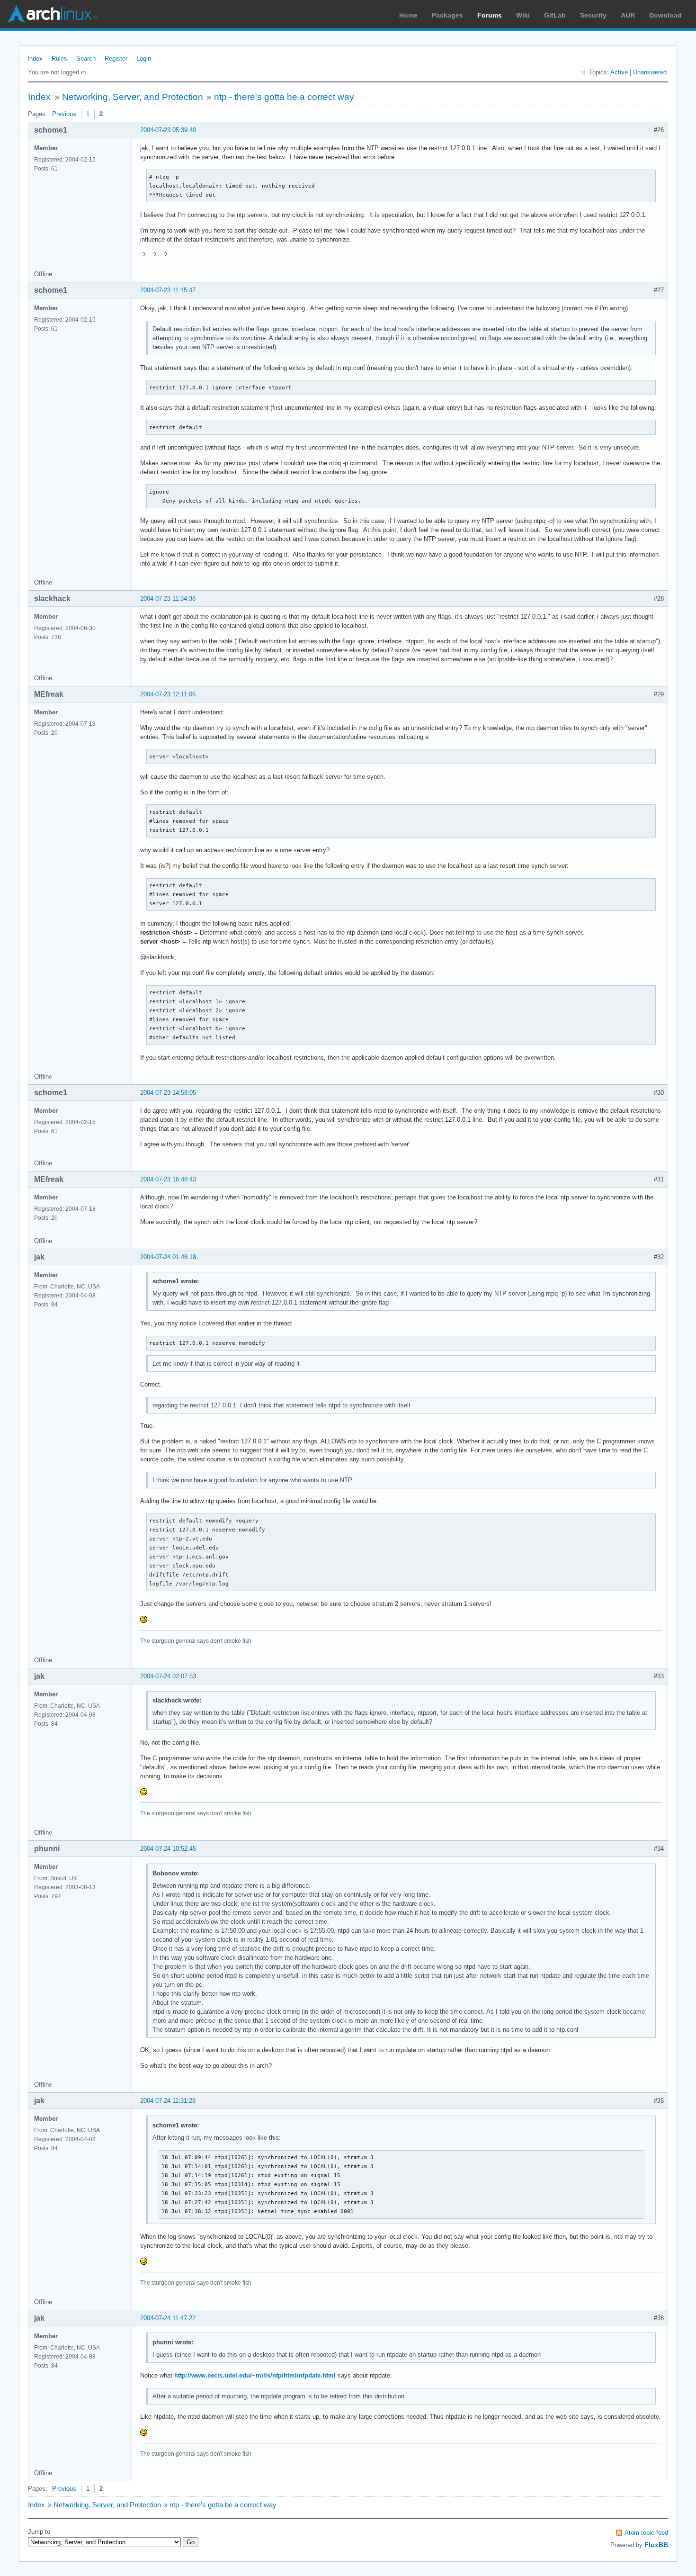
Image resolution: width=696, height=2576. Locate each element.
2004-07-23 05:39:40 (168, 130)
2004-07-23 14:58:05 (168, 1093)
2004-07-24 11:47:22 (168, 2318)
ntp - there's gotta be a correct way (284, 97)
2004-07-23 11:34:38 (168, 599)
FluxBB (656, 2545)
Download (665, 15)
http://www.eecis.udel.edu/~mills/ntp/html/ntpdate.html (255, 2375)
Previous (64, 114)
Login (144, 59)
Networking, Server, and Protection (133, 97)
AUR (628, 15)
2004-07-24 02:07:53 (168, 1676)
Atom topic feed (646, 2533)
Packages (447, 15)
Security (593, 15)
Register (116, 59)
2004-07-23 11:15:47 (168, 290)
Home (408, 15)
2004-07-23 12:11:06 (168, 694)
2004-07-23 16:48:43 (168, 1179)
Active (619, 72)
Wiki (523, 15)
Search (86, 59)
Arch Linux (52, 14)
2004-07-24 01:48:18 (168, 1257)
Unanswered (650, 72)
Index (35, 59)
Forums (490, 15)
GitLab (555, 15)
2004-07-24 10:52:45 (168, 1849)
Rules (59, 59)
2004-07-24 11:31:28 (168, 2101)
